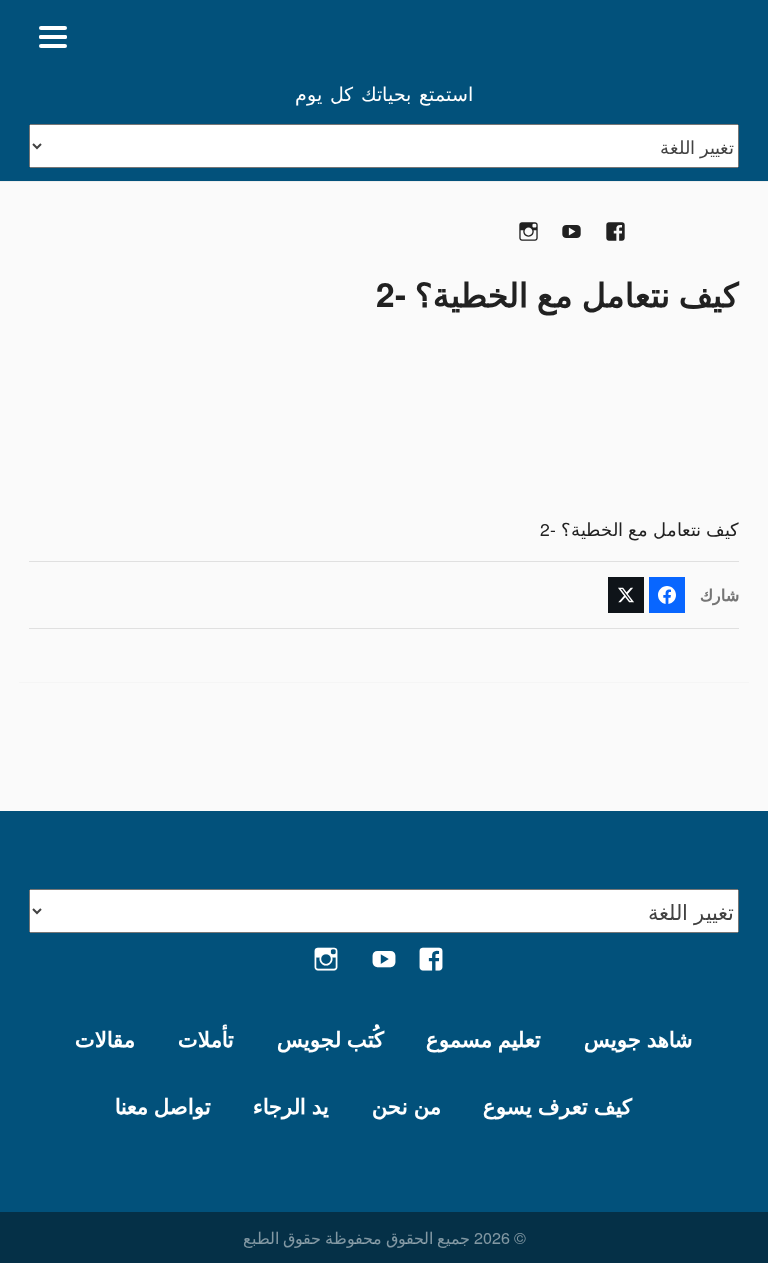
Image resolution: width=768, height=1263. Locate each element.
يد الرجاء (291, 1105)
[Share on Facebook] (667, 595)
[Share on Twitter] (626, 595)
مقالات (105, 1038)
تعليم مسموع (483, 1038)
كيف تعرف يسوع (557, 1105)
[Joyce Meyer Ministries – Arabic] (642, 37)
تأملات (206, 1038)
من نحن (406, 1105)
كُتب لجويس (330, 1038)
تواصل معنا (163, 1105)
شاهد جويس (638, 1038)
